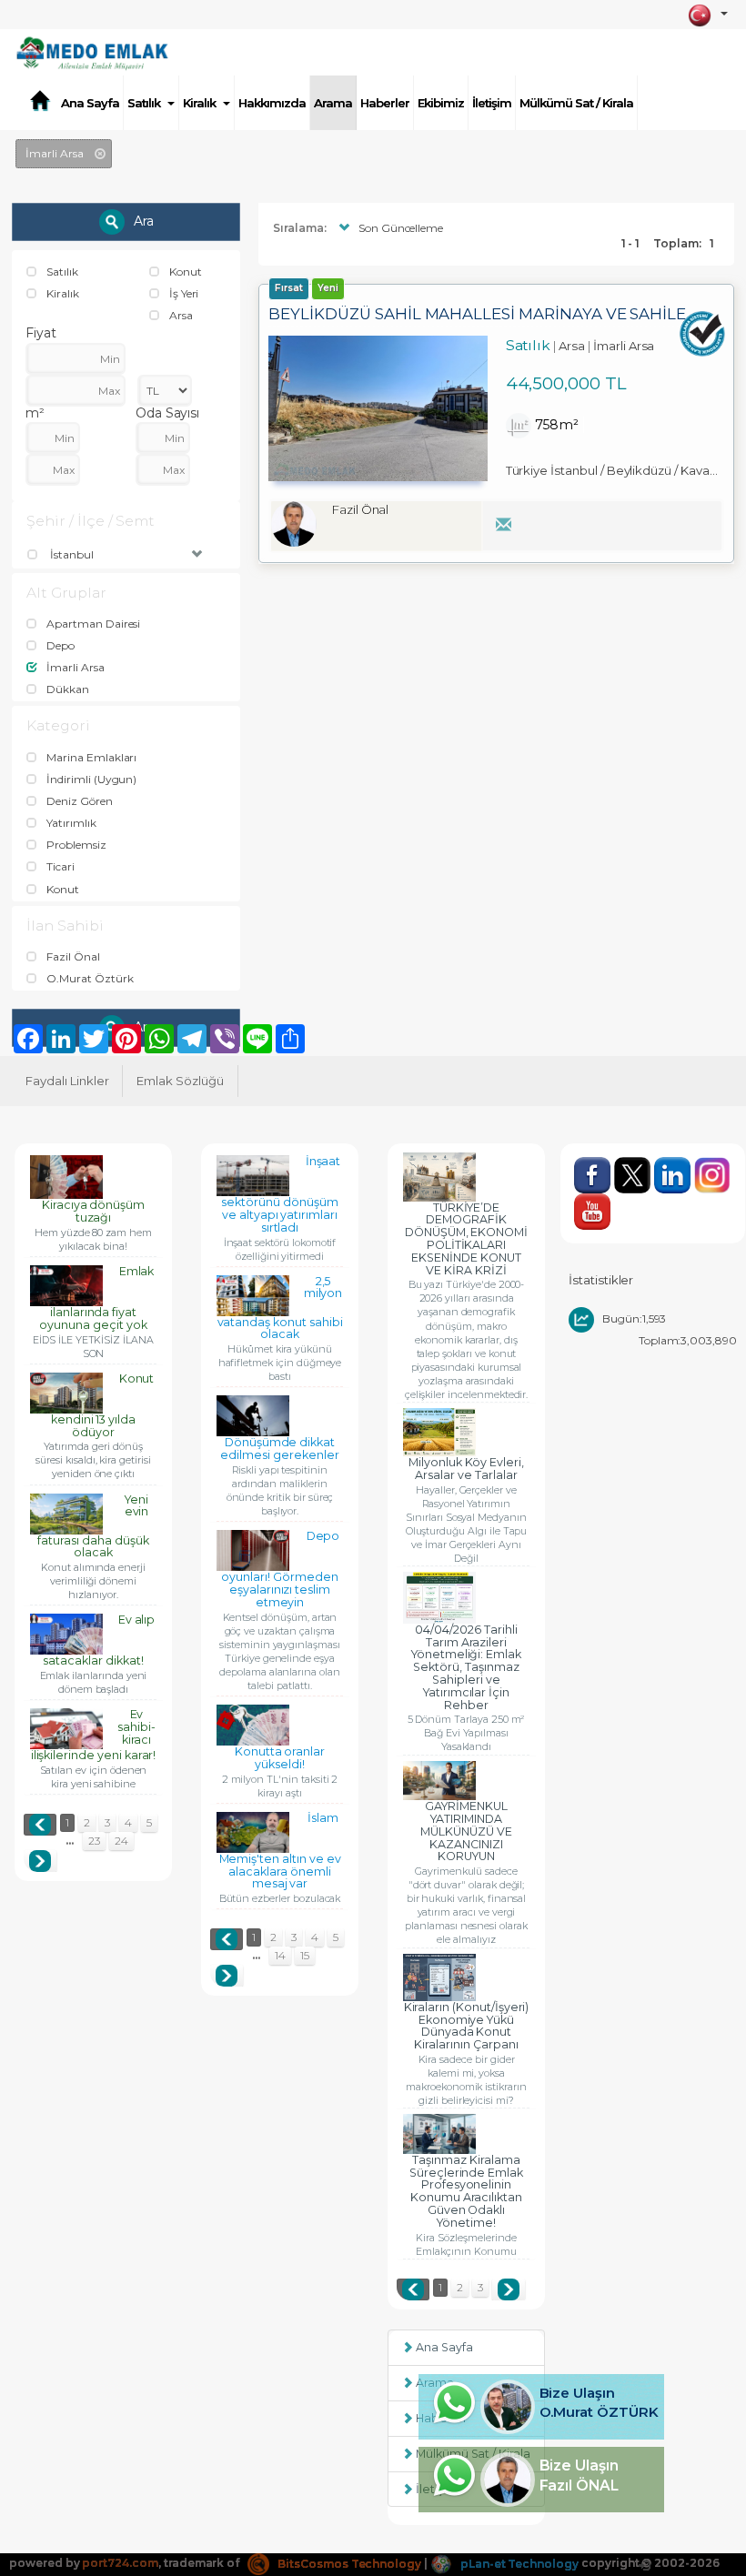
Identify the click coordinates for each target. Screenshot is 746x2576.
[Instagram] (713, 1165)
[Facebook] (594, 1165)
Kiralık (199, 103)
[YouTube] (593, 1201)
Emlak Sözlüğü (180, 1081)
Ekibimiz (441, 103)
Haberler (385, 103)
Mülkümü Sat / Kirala (576, 103)
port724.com (120, 2564)
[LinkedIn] (674, 1165)
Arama (333, 103)
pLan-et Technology (518, 2564)
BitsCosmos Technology (348, 2564)
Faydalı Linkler (67, 1081)
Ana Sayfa (90, 103)
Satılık (144, 103)
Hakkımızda (272, 103)
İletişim (492, 103)
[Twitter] (634, 1165)
